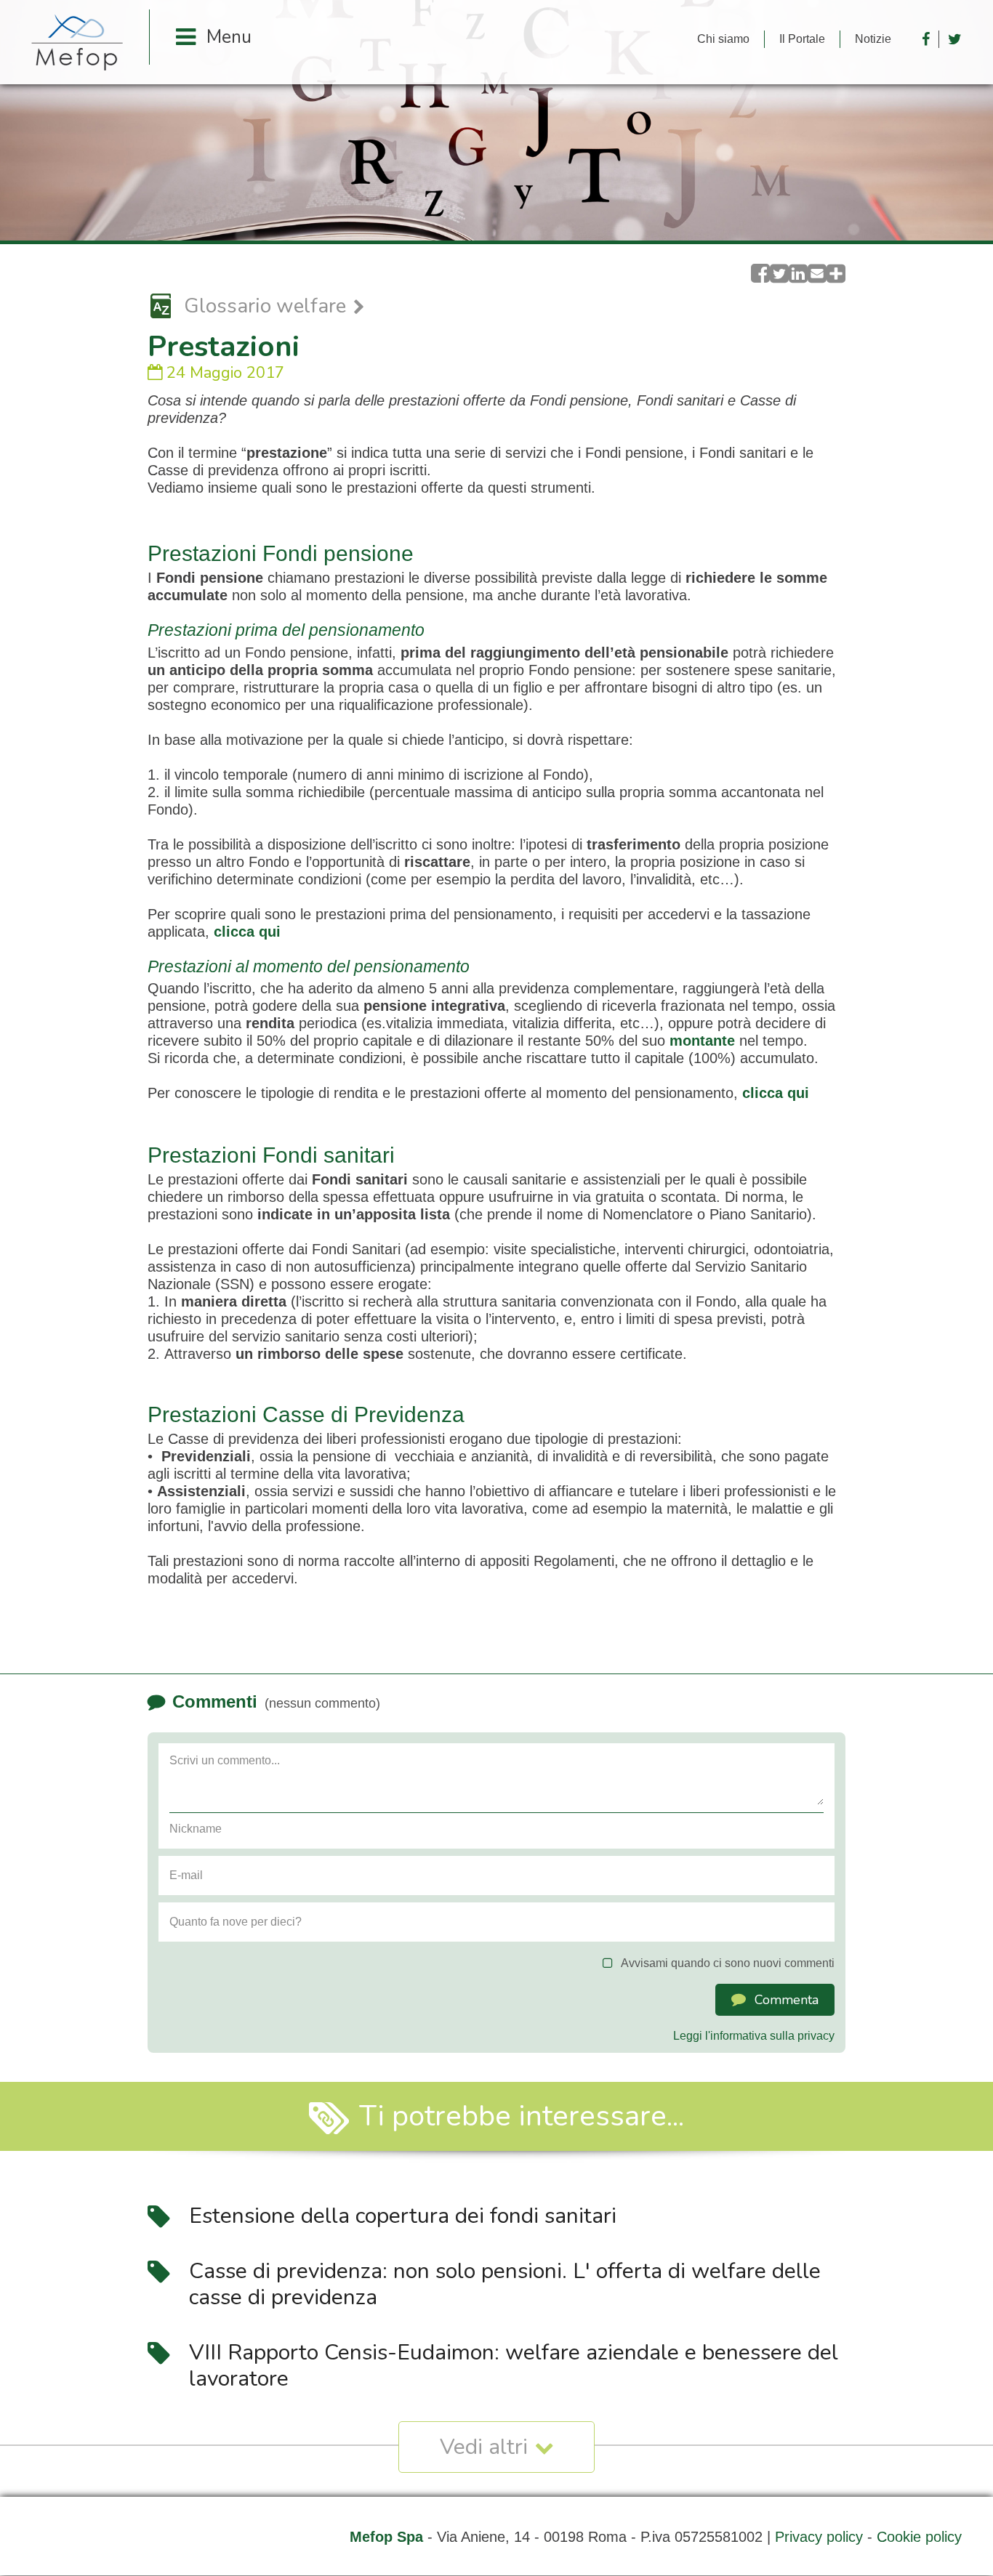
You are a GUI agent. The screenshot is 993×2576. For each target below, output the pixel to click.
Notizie (873, 39)
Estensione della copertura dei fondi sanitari (403, 2216)
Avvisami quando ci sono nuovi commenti (728, 1963)
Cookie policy (919, 2537)
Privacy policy (819, 2537)
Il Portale (802, 39)
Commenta (787, 2000)
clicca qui (247, 932)
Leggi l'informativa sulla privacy (754, 2036)
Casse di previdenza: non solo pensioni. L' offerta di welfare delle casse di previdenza (505, 2284)
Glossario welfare (265, 307)
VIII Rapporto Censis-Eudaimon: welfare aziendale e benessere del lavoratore (514, 2366)
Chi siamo (723, 39)
